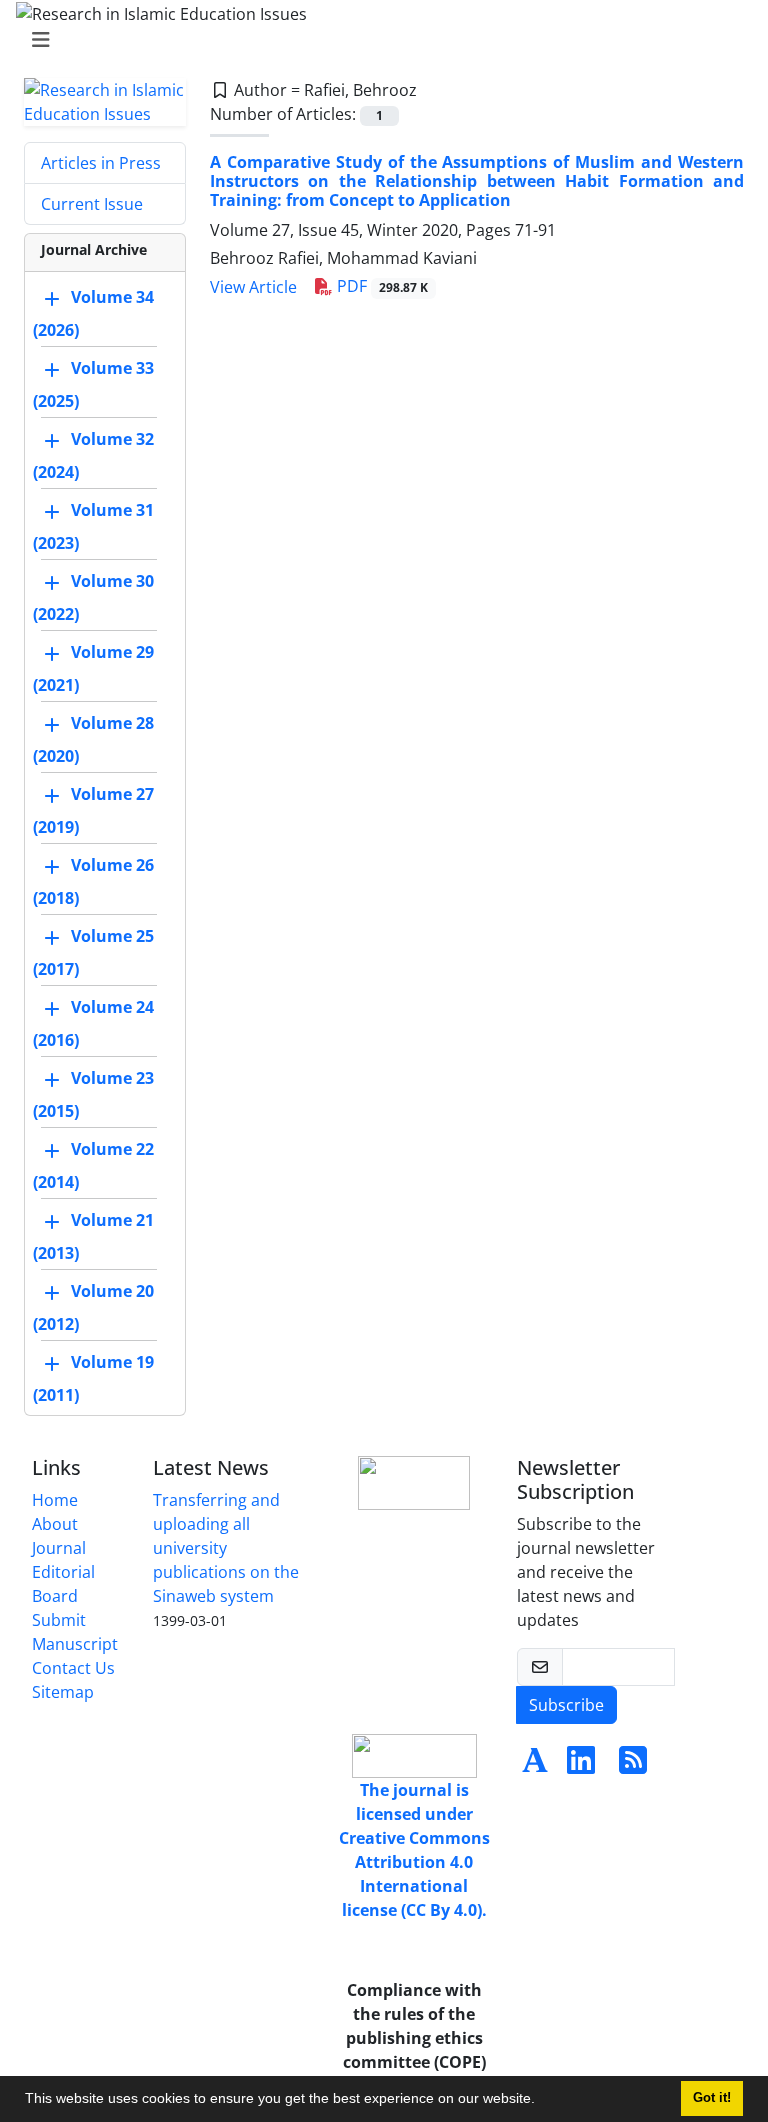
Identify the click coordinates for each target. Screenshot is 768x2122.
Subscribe (566, 1705)
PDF (380, 286)
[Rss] (633, 1766)
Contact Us (73, 1668)
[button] (542, 2101)
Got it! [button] (712, 2098)
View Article (253, 287)
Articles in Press (101, 163)
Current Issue (92, 204)
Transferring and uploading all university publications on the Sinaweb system (226, 1548)
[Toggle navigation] (378, 40)
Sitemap (63, 1692)
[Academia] (535, 1766)
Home (55, 1500)
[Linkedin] (581, 1766)
